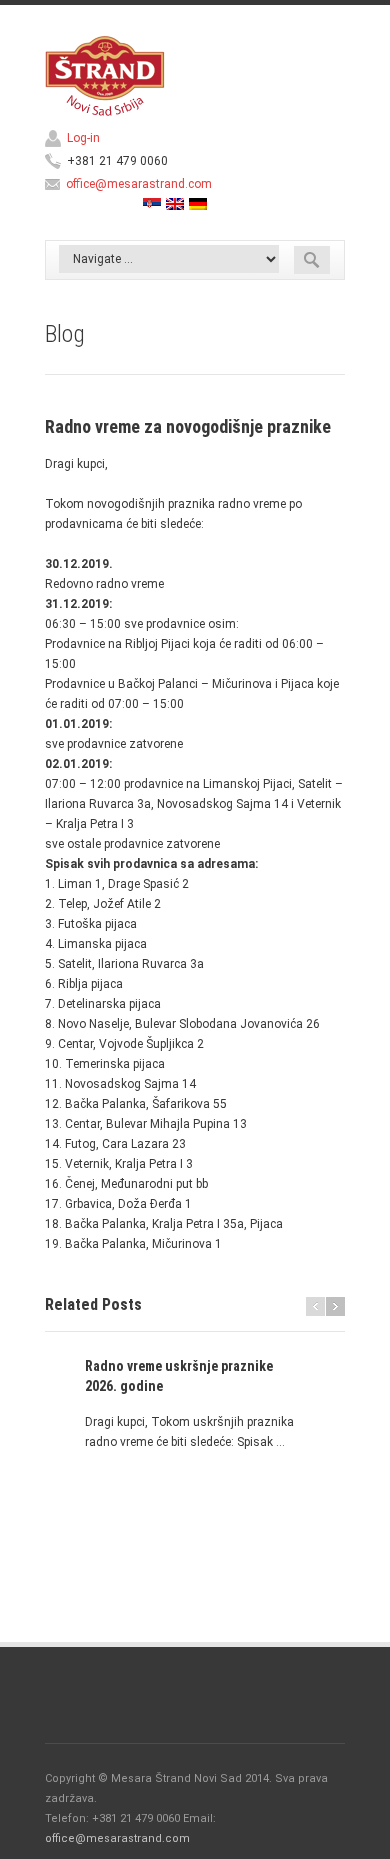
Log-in (83, 138)
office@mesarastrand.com (139, 184)
